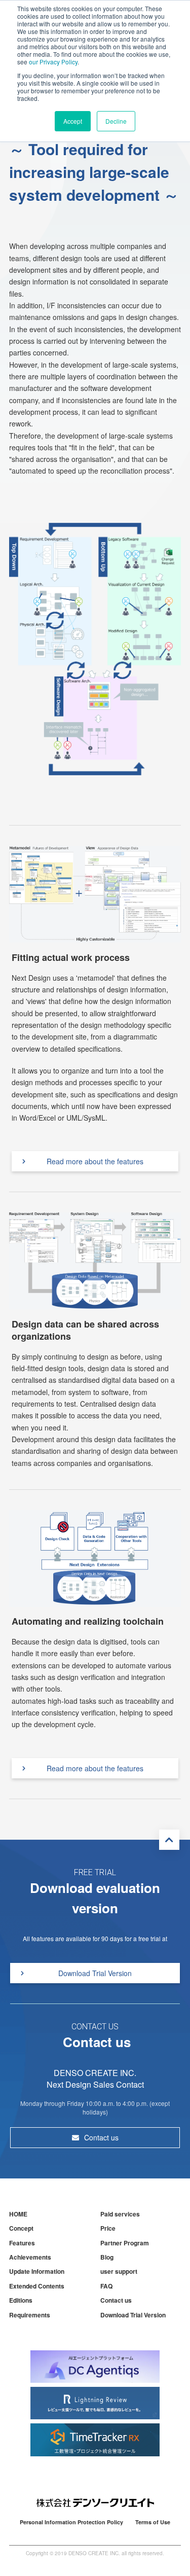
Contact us (101, 2137)
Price (108, 2228)
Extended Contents (37, 2286)
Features (22, 2243)
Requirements (30, 2315)
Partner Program (125, 2243)
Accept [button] (73, 121)
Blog (107, 2257)
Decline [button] (116, 121)
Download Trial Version (95, 1973)
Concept (21, 2228)
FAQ (106, 2286)
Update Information (37, 2271)
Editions (21, 2300)
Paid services (120, 2214)
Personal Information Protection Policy (71, 2522)
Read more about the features (95, 1161)
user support (119, 2271)
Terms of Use (153, 2522)
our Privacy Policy (53, 62)
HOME (18, 2214)
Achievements (30, 2257)
